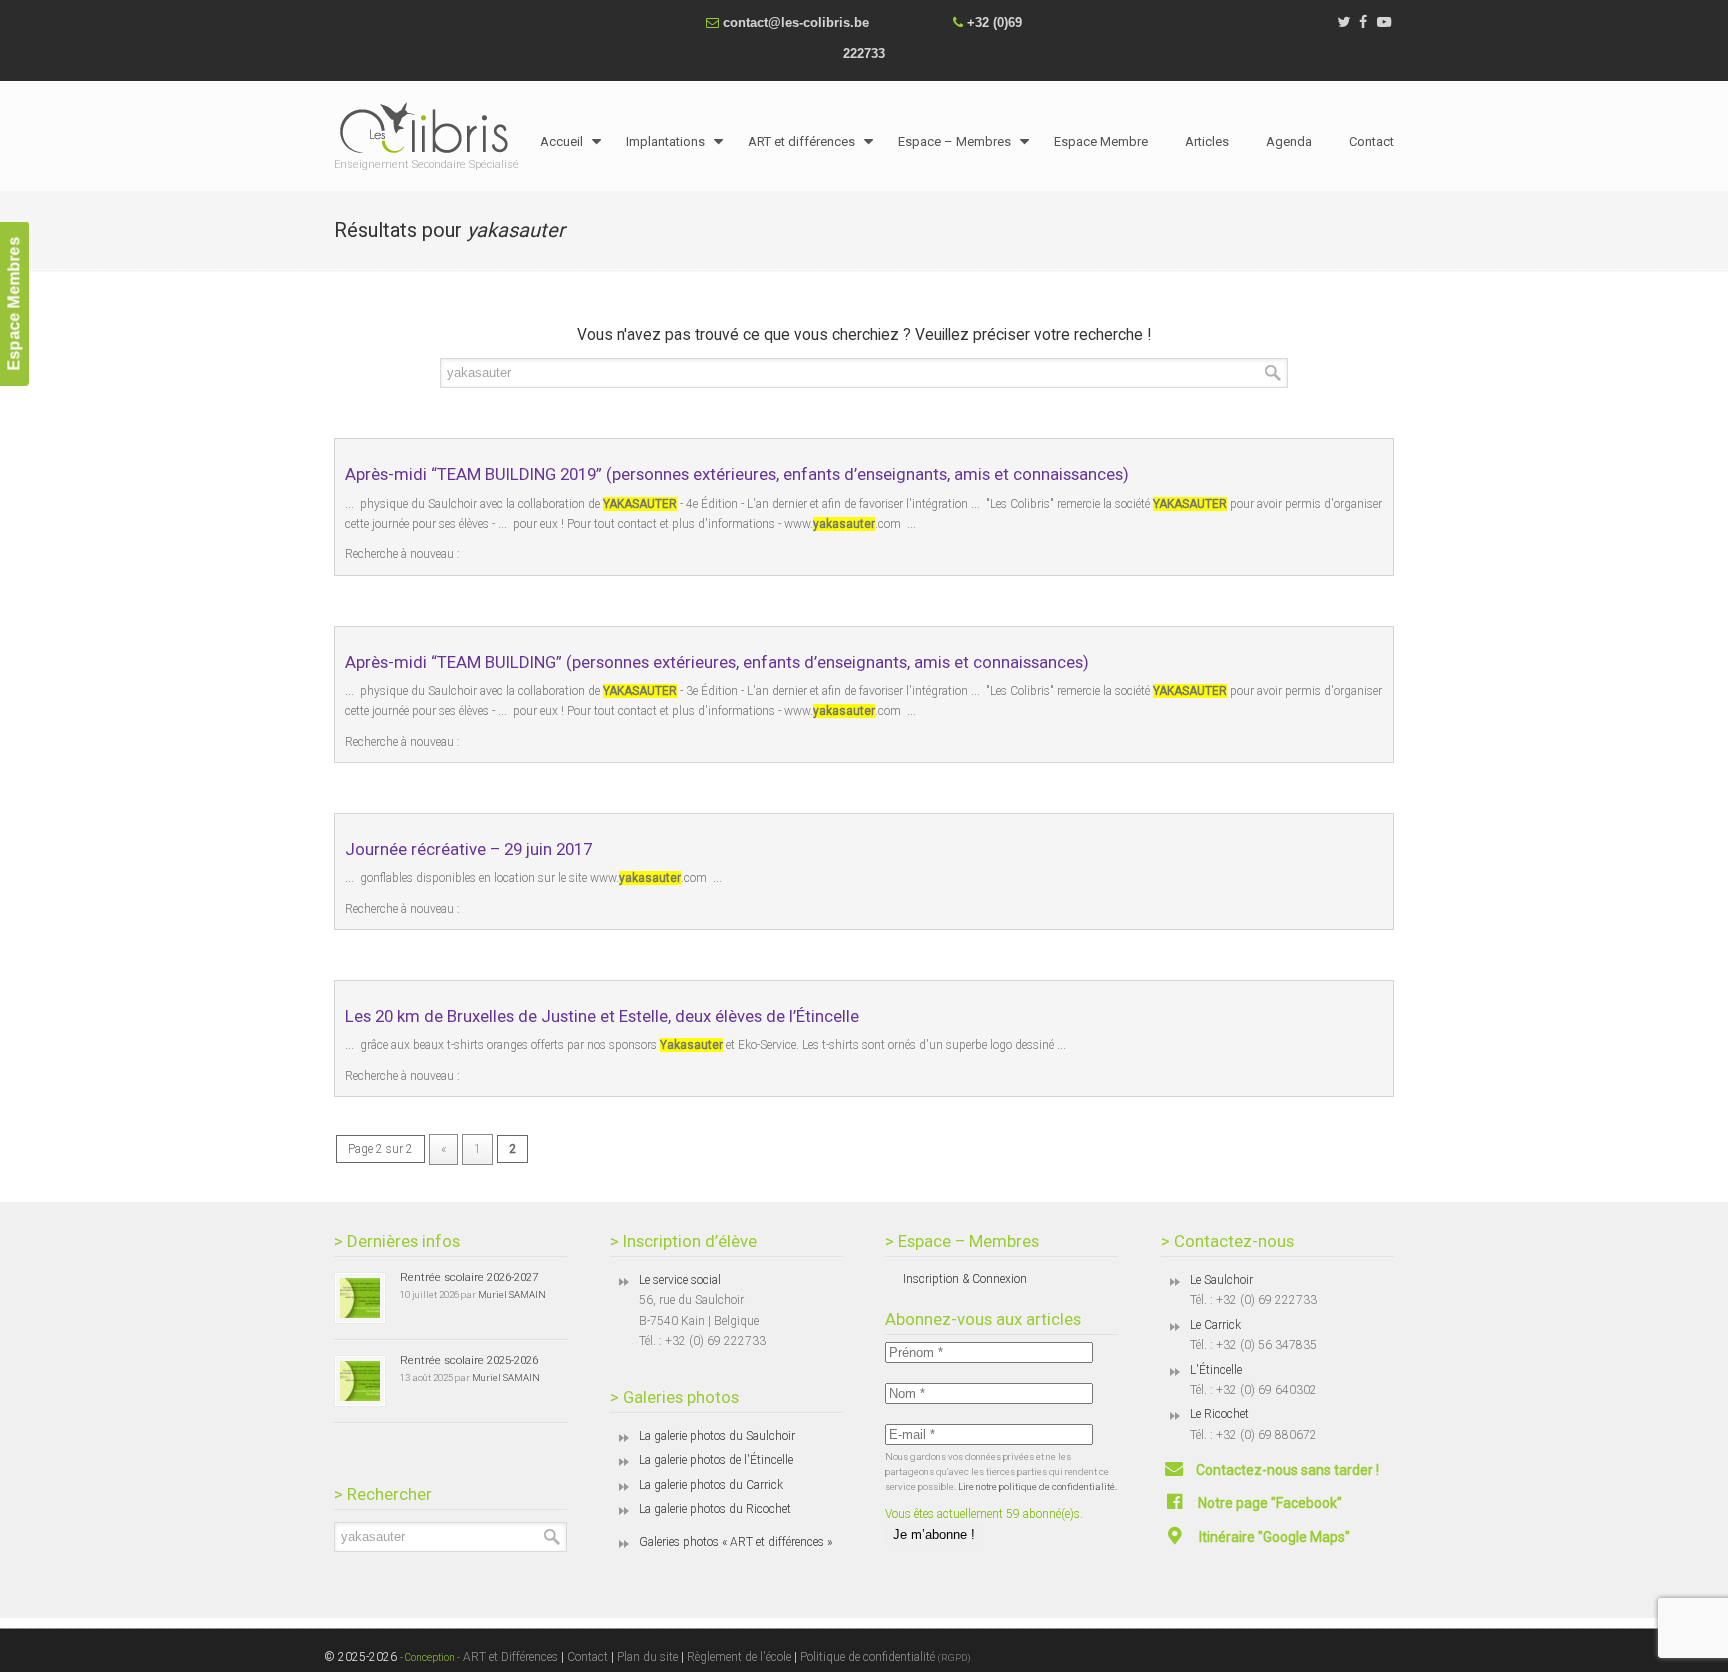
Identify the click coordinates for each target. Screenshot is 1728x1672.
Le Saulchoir (1221, 1280)
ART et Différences (509, 1657)
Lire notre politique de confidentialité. (1037, 1486)
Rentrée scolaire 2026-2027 (469, 1277)
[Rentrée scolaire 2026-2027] (360, 1298)
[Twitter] (1343, 22)
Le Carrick (1215, 1325)
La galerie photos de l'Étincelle (716, 1460)
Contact (587, 1657)
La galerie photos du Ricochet (715, 1509)
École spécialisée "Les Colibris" (429, 127)
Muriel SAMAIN (512, 1294)
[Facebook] (1364, 22)
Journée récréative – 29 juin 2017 (468, 849)
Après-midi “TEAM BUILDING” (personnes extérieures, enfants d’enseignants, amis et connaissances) (717, 662)
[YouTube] (1384, 22)
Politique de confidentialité (885, 1657)
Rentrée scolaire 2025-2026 (469, 1360)
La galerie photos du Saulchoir (717, 1436)
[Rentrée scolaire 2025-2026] (360, 1381)
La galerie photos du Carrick (711, 1485)
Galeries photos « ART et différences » (735, 1542)
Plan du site (647, 1657)
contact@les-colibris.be (796, 22)
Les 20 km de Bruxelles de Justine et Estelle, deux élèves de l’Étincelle (602, 1016)
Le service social (680, 1280)
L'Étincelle (1216, 1370)
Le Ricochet (1219, 1414)
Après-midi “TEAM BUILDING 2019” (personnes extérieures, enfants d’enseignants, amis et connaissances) (737, 474)
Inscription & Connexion (965, 1279)
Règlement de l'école (739, 1657)
